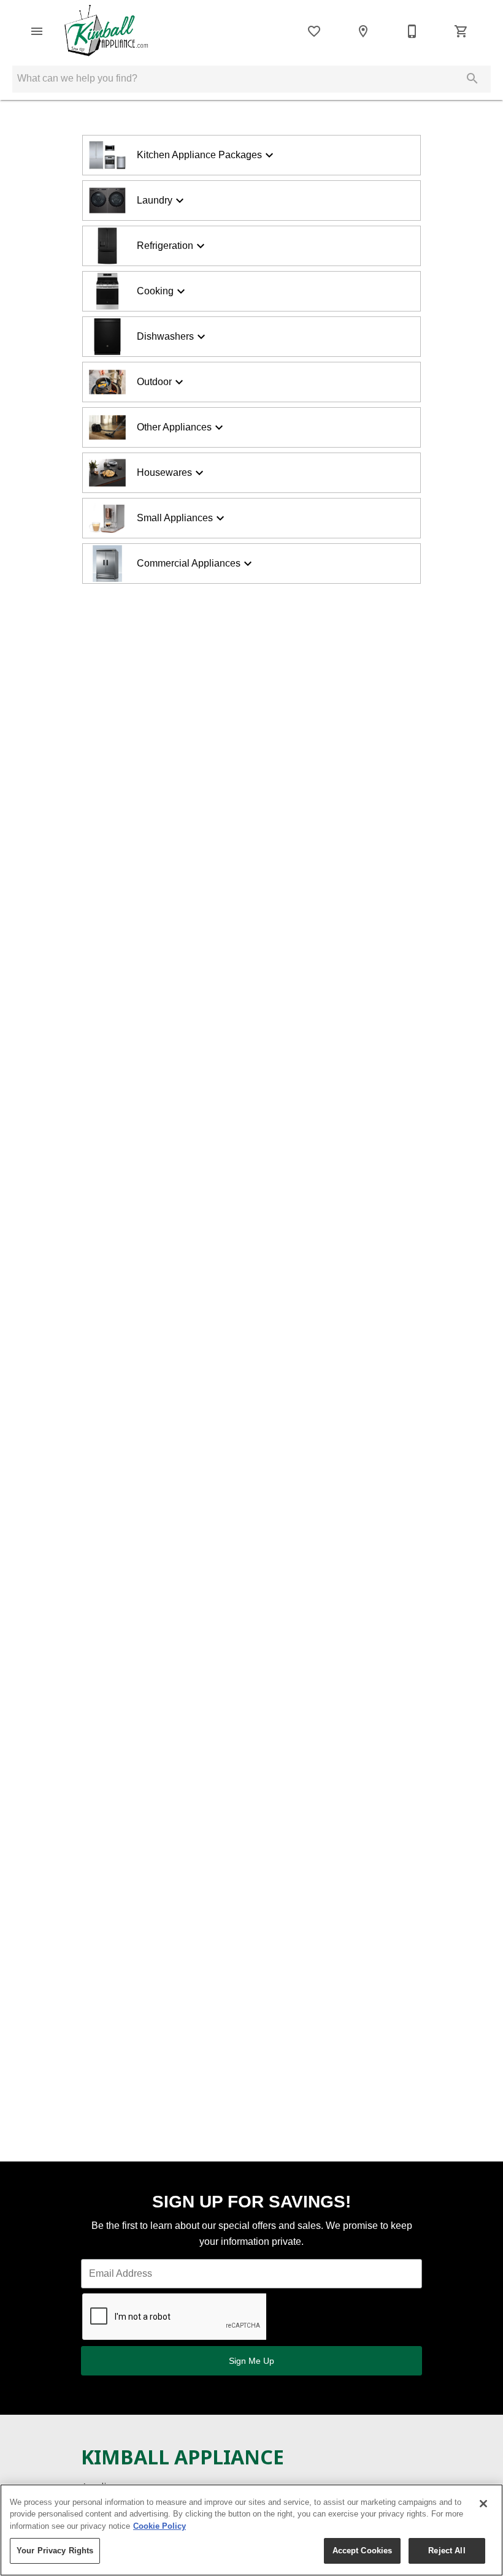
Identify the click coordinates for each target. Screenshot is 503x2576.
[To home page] (109, 31)
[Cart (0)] (461, 31)
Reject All (447, 2551)
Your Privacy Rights (55, 2551)
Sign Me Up (251, 2361)
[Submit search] (472, 78)
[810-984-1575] (412, 31)
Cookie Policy (159, 2526)
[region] (251, 2530)
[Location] (363, 31)
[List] (314, 31)
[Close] (483, 2504)
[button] (37, 31)
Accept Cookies (363, 2551)
